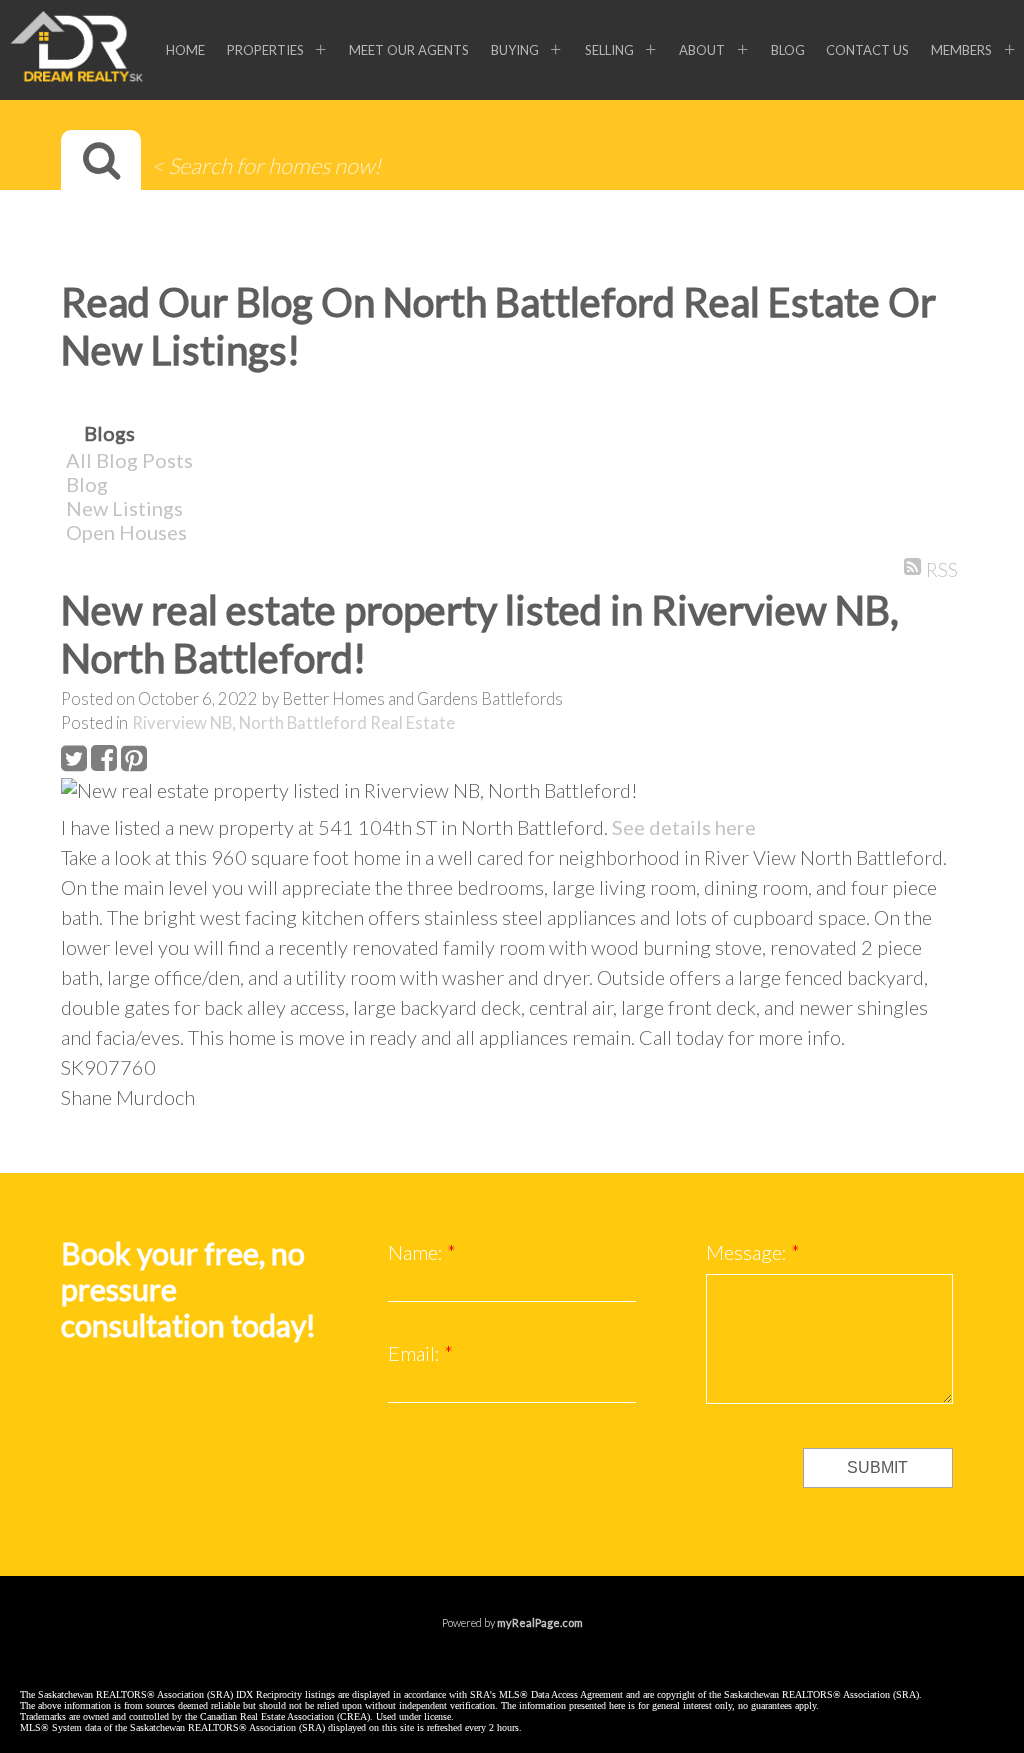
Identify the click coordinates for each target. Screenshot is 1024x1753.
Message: (748, 1252)
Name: (417, 1252)
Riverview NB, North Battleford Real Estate (293, 723)
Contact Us (867, 50)
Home (185, 50)
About (702, 50)
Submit (877, 1467)
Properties (265, 50)
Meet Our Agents (409, 50)
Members (961, 50)
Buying (515, 50)
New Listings (124, 508)
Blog (788, 50)
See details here (684, 827)
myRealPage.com (540, 1622)
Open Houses (126, 532)
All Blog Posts (129, 460)
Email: (416, 1353)
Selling (609, 50)
